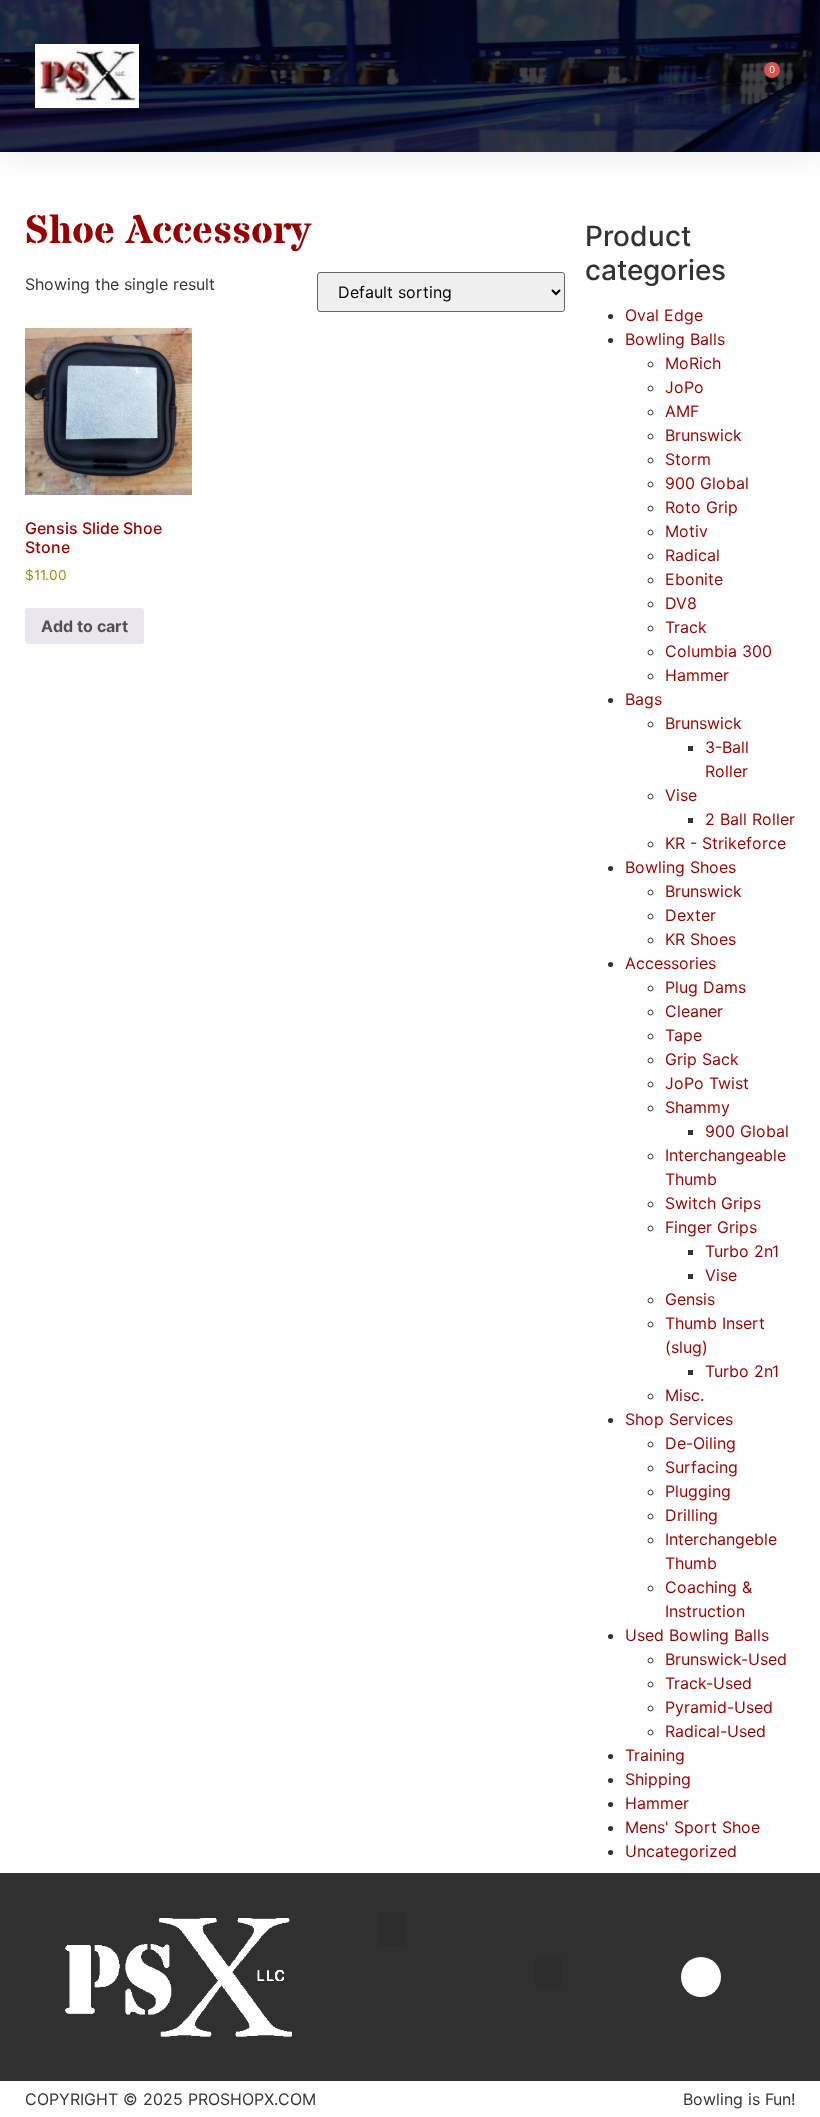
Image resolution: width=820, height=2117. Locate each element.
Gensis (690, 1299)
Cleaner (694, 1011)
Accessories (670, 963)
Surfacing (701, 1467)
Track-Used (708, 1683)
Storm (688, 459)
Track (686, 627)
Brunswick (703, 435)
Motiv (686, 531)
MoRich (693, 363)
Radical (692, 555)
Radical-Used (715, 1731)
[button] (723, 76)
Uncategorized (681, 1851)
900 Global (707, 483)
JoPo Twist (707, 1083)
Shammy (697, 1107)
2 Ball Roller (750, 819)
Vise (681, 795)
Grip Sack (702, 1059)
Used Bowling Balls (697, 1635)
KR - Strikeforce (725, 843)
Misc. (684, 1395)
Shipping (658, 1779)
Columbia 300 (718, 651)
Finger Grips (711, 1227)
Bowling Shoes (680, 867)
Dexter (690, 915)
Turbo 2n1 (742, 1251)
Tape (683, 1035)
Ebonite (694, 579)
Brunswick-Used (726, 1659)
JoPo (684, 387)
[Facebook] (701, 1977)
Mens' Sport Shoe (692, 1827)
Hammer (697, 675)
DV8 (681, 603)
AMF (682, 411)
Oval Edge (664, 315)
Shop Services (679, 1419)
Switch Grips (713, 1203)
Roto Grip (701, 507)
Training (655, 1755)
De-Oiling (700, 1443)
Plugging (698, 1491)
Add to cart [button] (84, 626)
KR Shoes (700, 939)
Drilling (691, 1515)
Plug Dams (705, 987)
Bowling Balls (675, 339)
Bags (643, 699)
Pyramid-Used (719, 1707)
